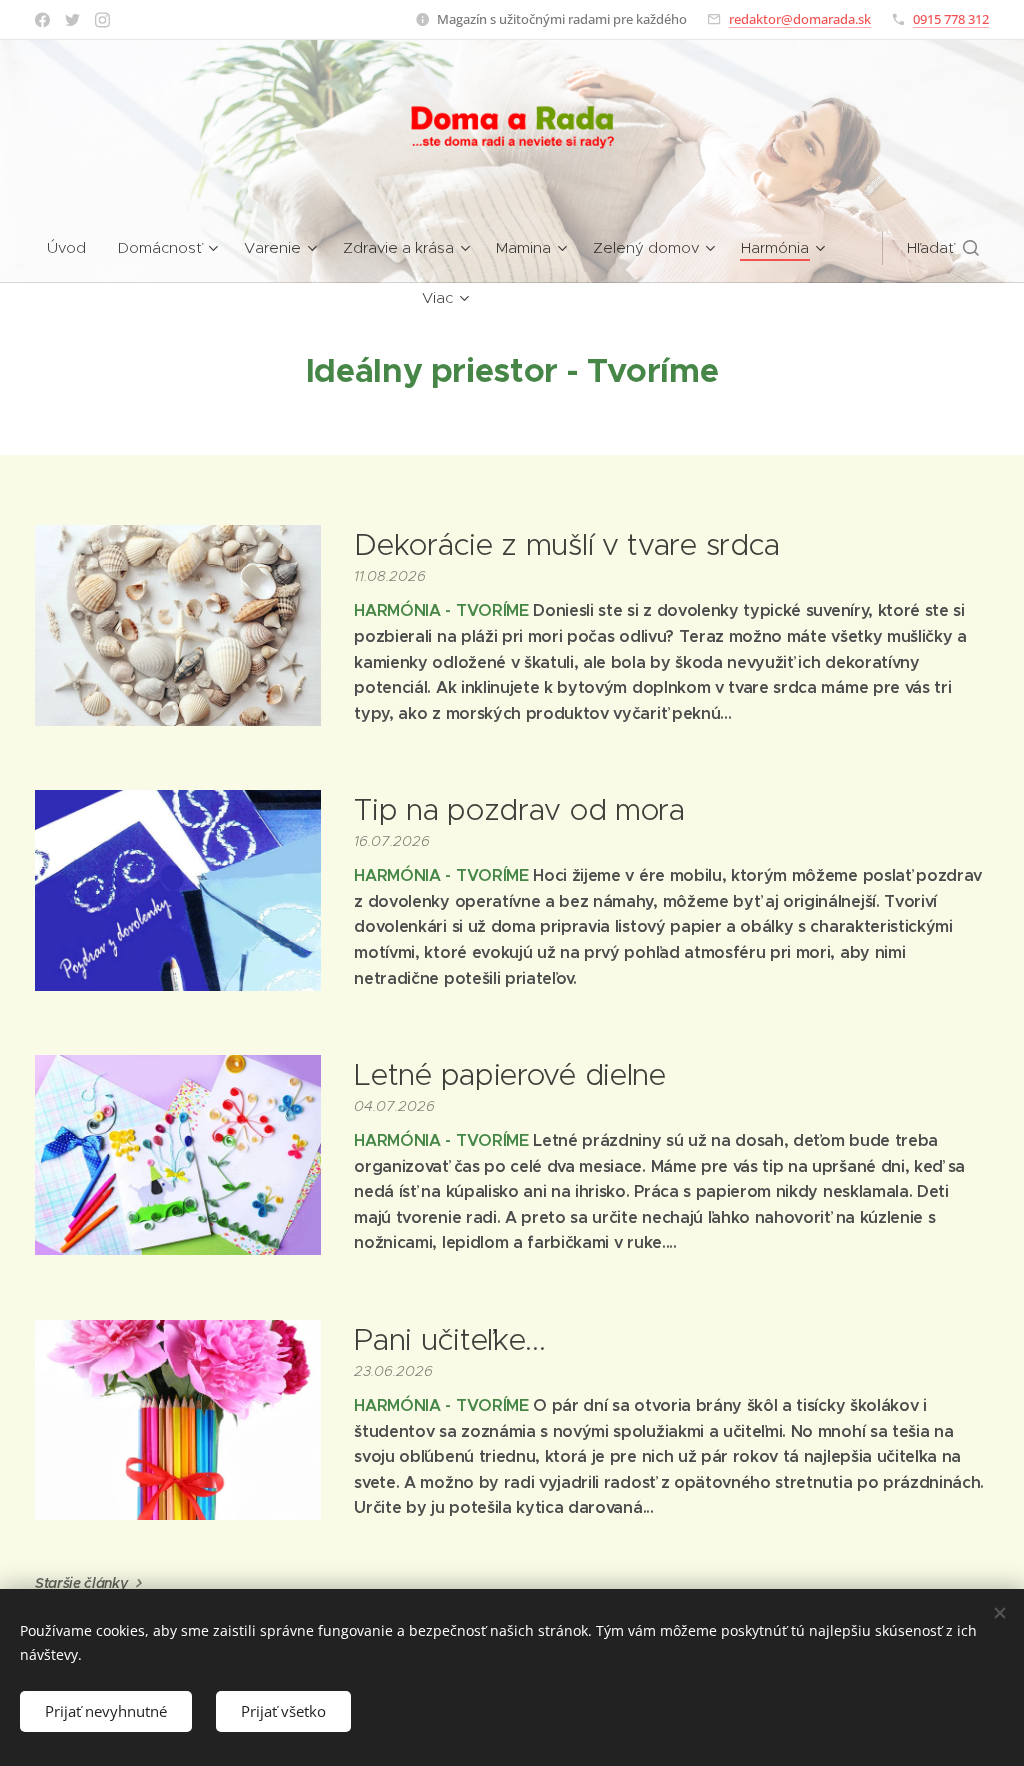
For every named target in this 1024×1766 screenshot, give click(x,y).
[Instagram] (102, 20)
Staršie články (81, 1583)
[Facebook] (42, 20)
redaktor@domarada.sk (800, 19)
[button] (943, 248)
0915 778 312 (951, 19)
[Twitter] (72, 20)
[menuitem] (74, 248)
